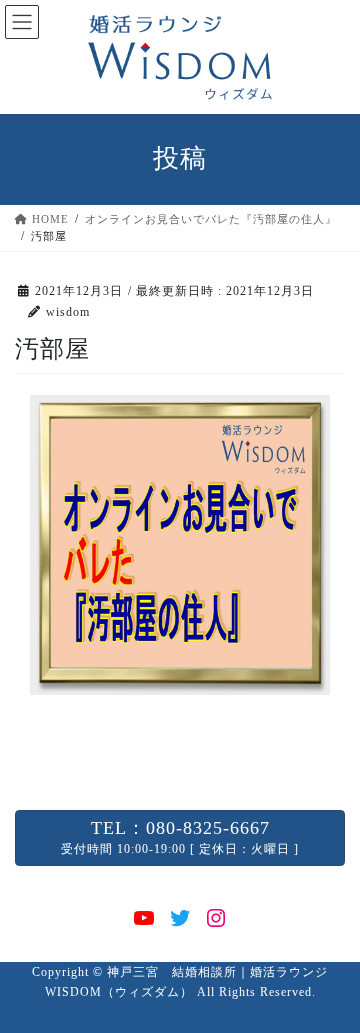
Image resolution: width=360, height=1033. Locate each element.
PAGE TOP (333, 984)
